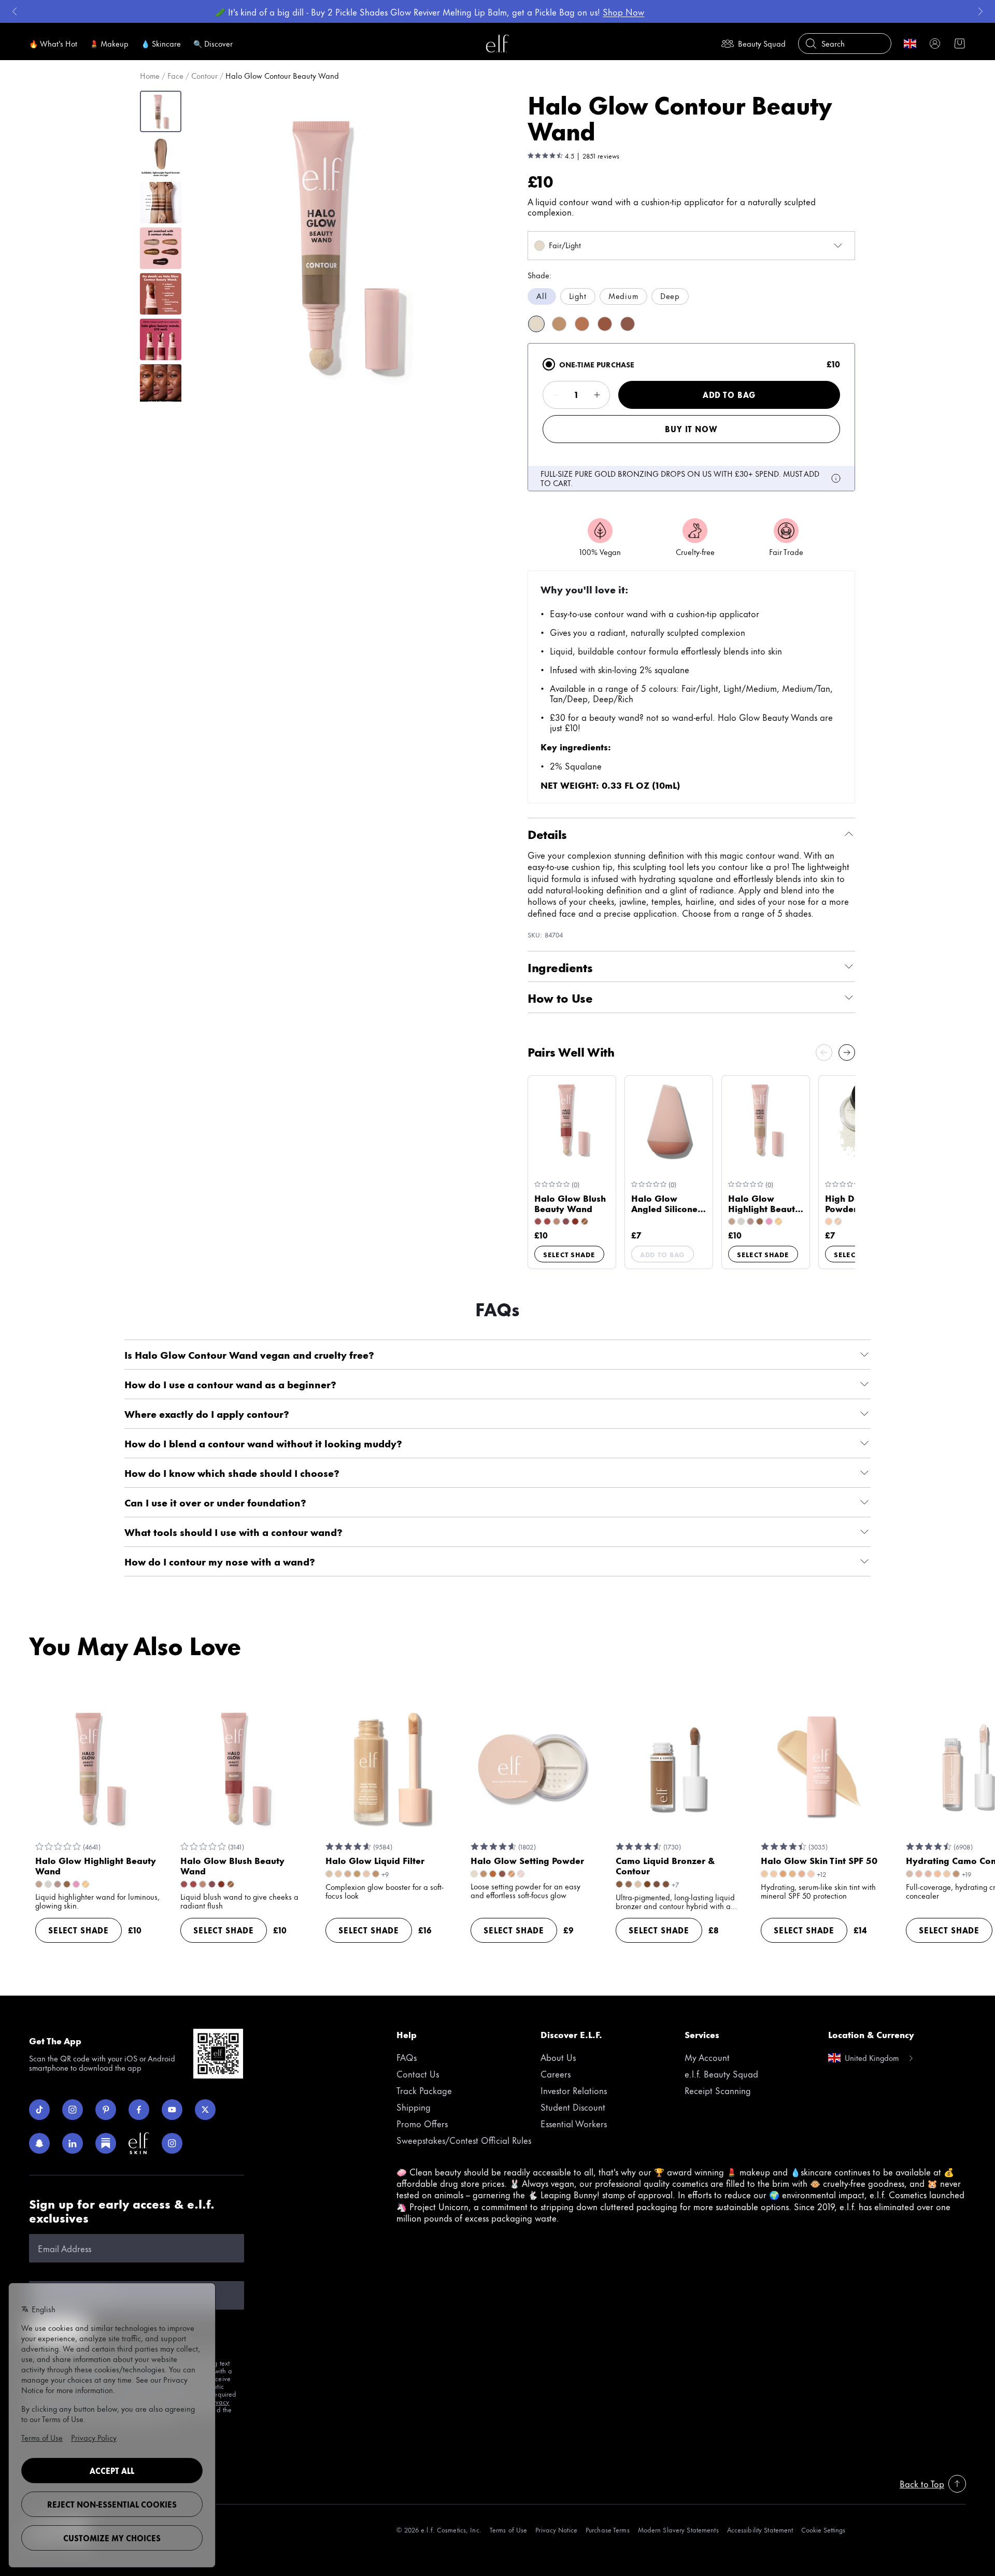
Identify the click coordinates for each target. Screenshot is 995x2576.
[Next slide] (847, 1052)
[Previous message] (15, 11)
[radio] (549, 364)
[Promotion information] (836, 478)
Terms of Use (508, 2530)
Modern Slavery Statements (678, 2530)
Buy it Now (691, 429)
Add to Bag (729, 395)
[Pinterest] (106, 2110)
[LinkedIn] (73, 2143)
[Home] (497, 44)
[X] (205, 2110)
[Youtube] (172, 2110)
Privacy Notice (556, 2530)
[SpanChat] (39, 2143)
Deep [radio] (670, 296)
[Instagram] (73, 2110)
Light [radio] (578, 296)
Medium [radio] (623, 296)
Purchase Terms (608, 2530)
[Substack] (106, 2143)
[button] (343, 246)
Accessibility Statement (760, 2530)
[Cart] (960, 44)
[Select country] (910, 44)
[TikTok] (39, 2110)
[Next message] (980, 11)
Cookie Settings (823, 2530)
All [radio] (542, 296)
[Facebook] (139, 2110)
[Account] (935, 44)
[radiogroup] (691, 296)
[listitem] (536, 324)
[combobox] (691, 246)
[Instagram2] (172, 2143)
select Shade (569, 1254)
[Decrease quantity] (556, 395)
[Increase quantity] (597, 395)
